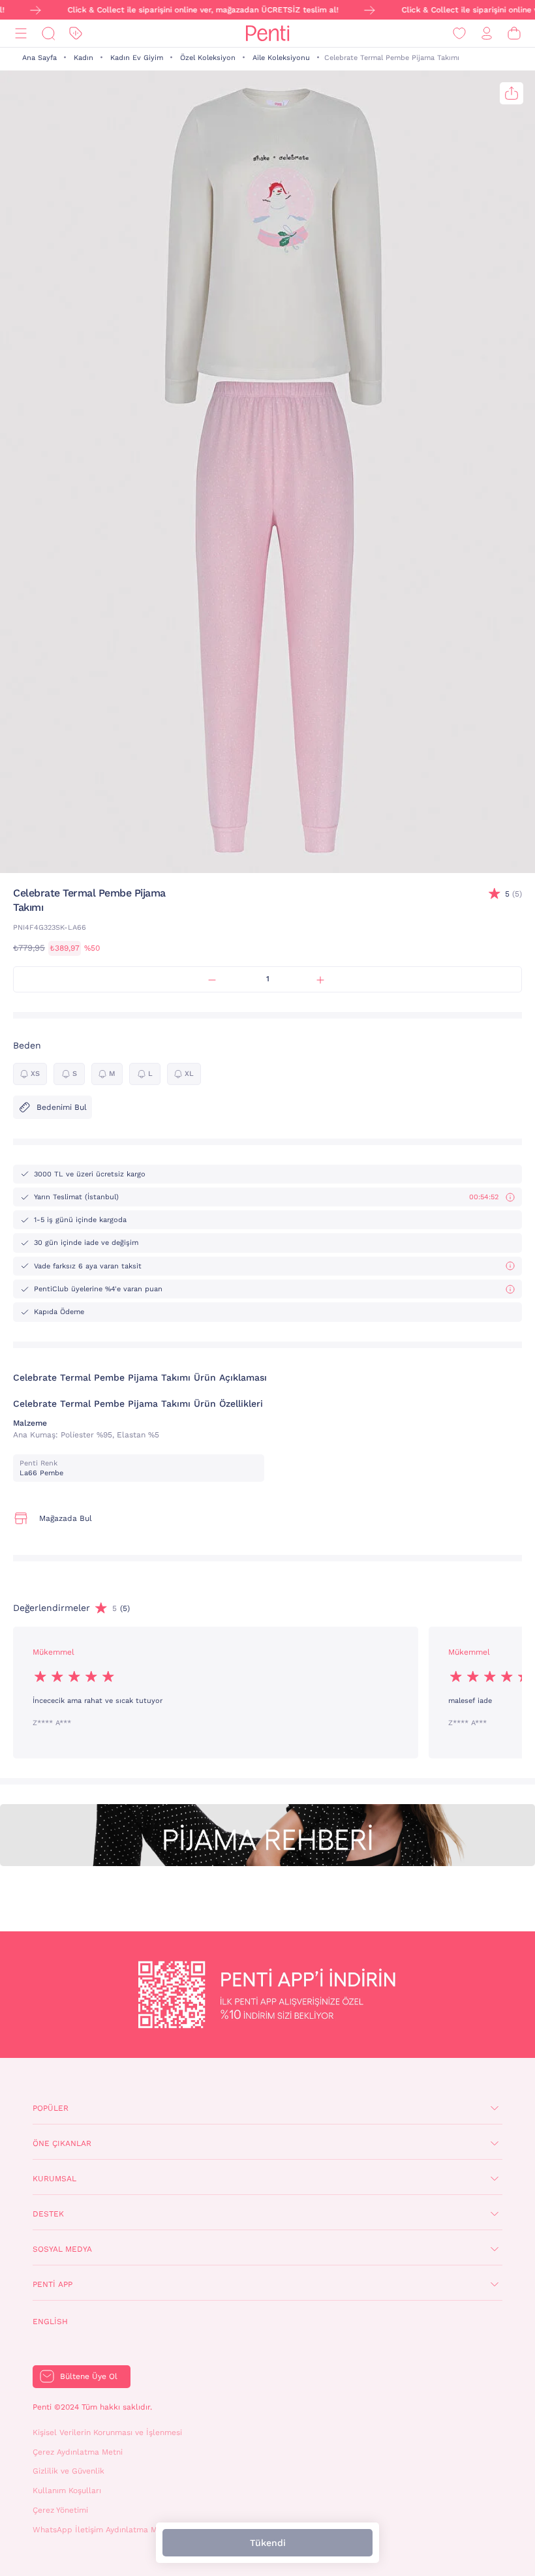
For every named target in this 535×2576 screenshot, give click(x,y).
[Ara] (48, 34)
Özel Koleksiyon (208, 58)
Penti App (53, 2284)
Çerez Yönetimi (60, 2510)
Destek (48, 2214)
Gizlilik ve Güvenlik (69, 2471)
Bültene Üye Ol (89, 2376)
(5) (513, 894)
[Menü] (21, 34)
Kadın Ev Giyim (137, 58)
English (50, 2322)
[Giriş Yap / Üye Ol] (487, 34)
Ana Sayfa (39, 58)
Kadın (84, 58)
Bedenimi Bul (62, 1107)
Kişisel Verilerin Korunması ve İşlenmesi (107, 2432)
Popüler (51, 2108)
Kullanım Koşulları (67, 2491)
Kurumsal (54, 2179)
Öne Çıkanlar (62, 2143)
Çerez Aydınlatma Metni (78, 2452)
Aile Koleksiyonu (281, 58)
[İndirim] (76, 34)
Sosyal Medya (62, 2249)
